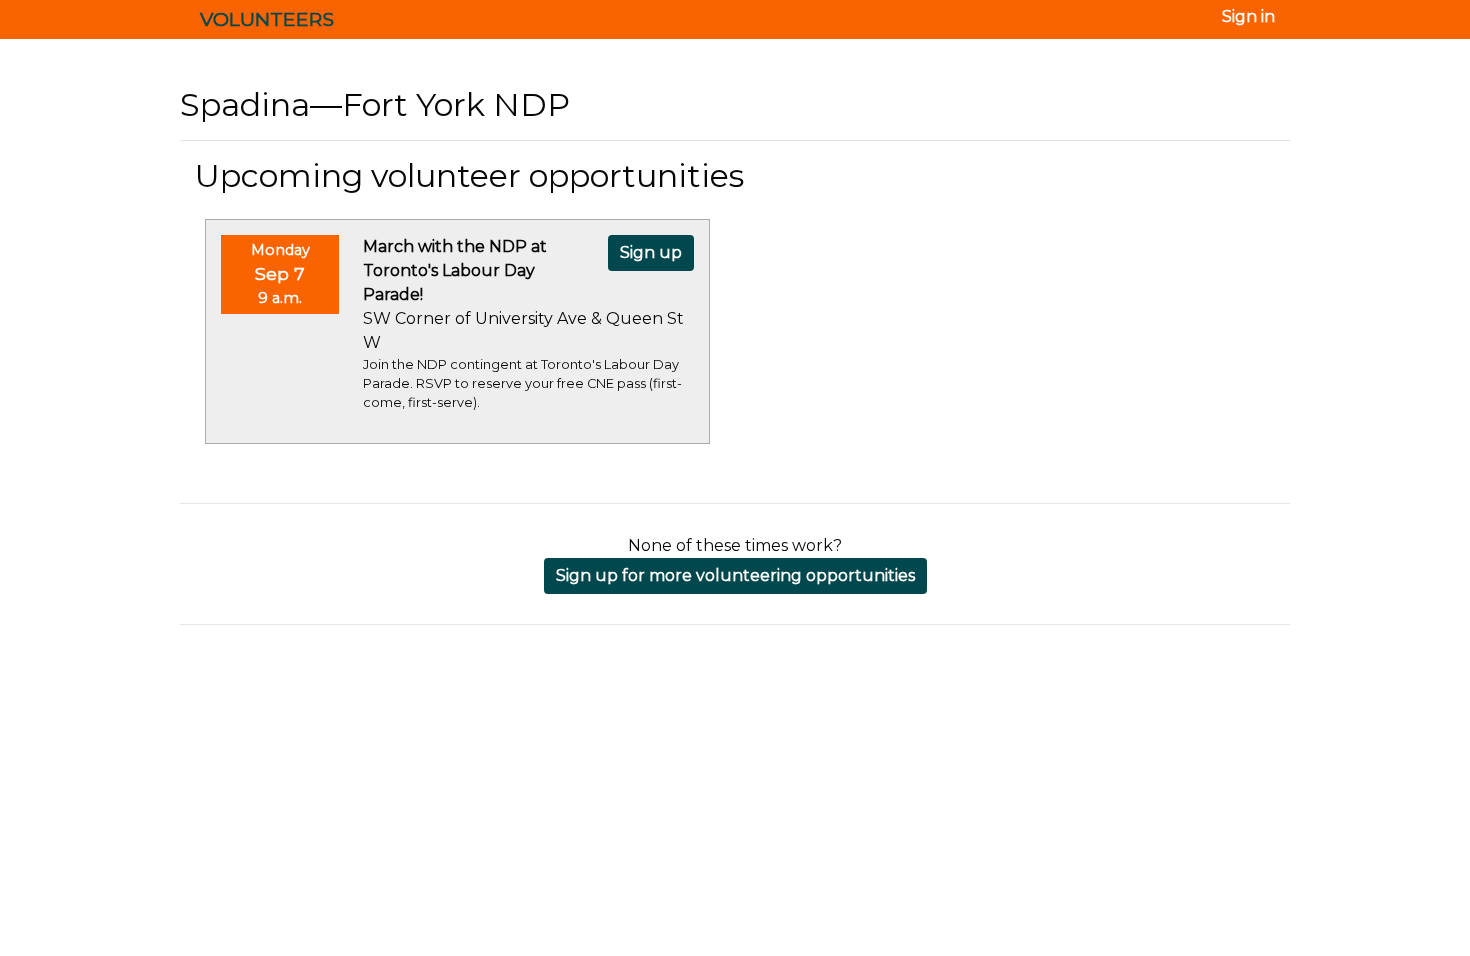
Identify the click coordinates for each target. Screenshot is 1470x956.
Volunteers (267, 19)
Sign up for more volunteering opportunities (735, 575)
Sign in (1248, 16)
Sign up (651, 252)
